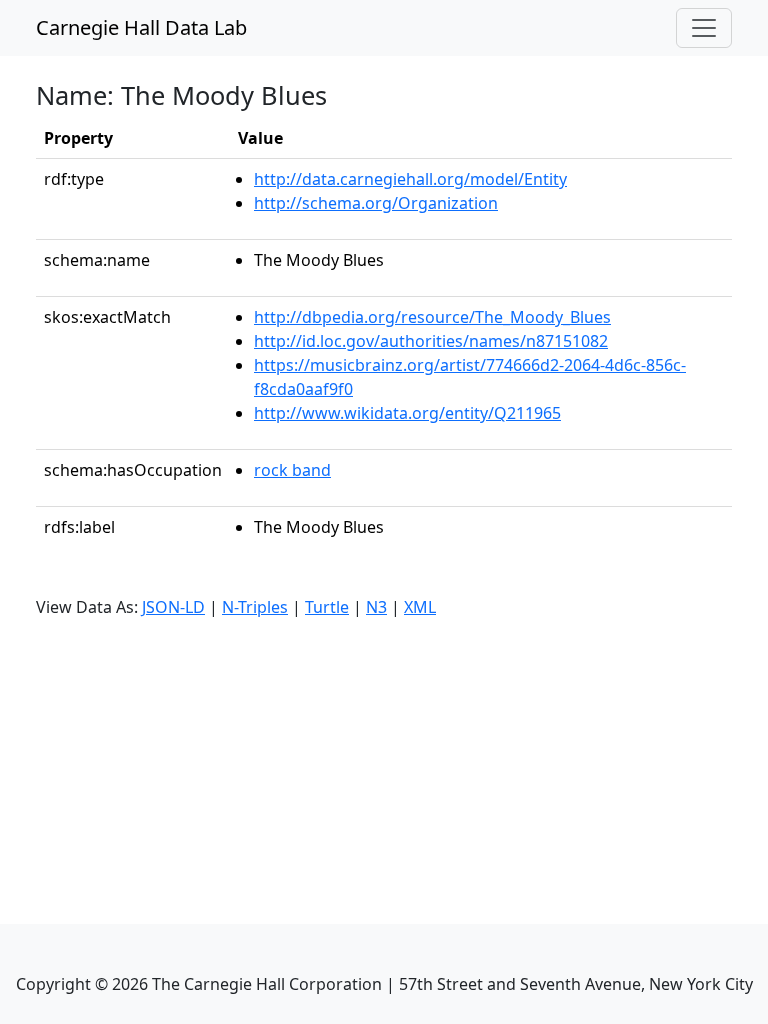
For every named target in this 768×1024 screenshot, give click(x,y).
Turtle (327, 607)
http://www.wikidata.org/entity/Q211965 (407, 413)
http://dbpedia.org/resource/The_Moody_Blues (432, 317)
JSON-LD (173, 607)
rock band (292, 470)
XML (420, 607)
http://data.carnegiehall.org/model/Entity (410, 179)
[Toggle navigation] (704, 28)
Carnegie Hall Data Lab (141, 27)
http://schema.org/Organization (376, 203)
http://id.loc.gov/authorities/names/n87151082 (431, 341)
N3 (376, 607)
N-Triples (255, 607)
